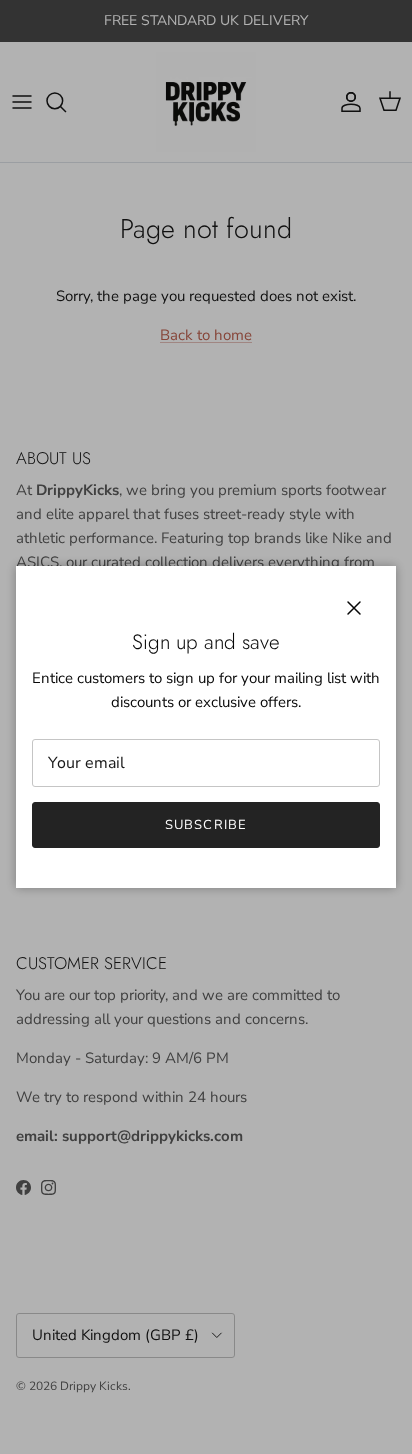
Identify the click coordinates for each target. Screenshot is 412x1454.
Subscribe (205, 825)
